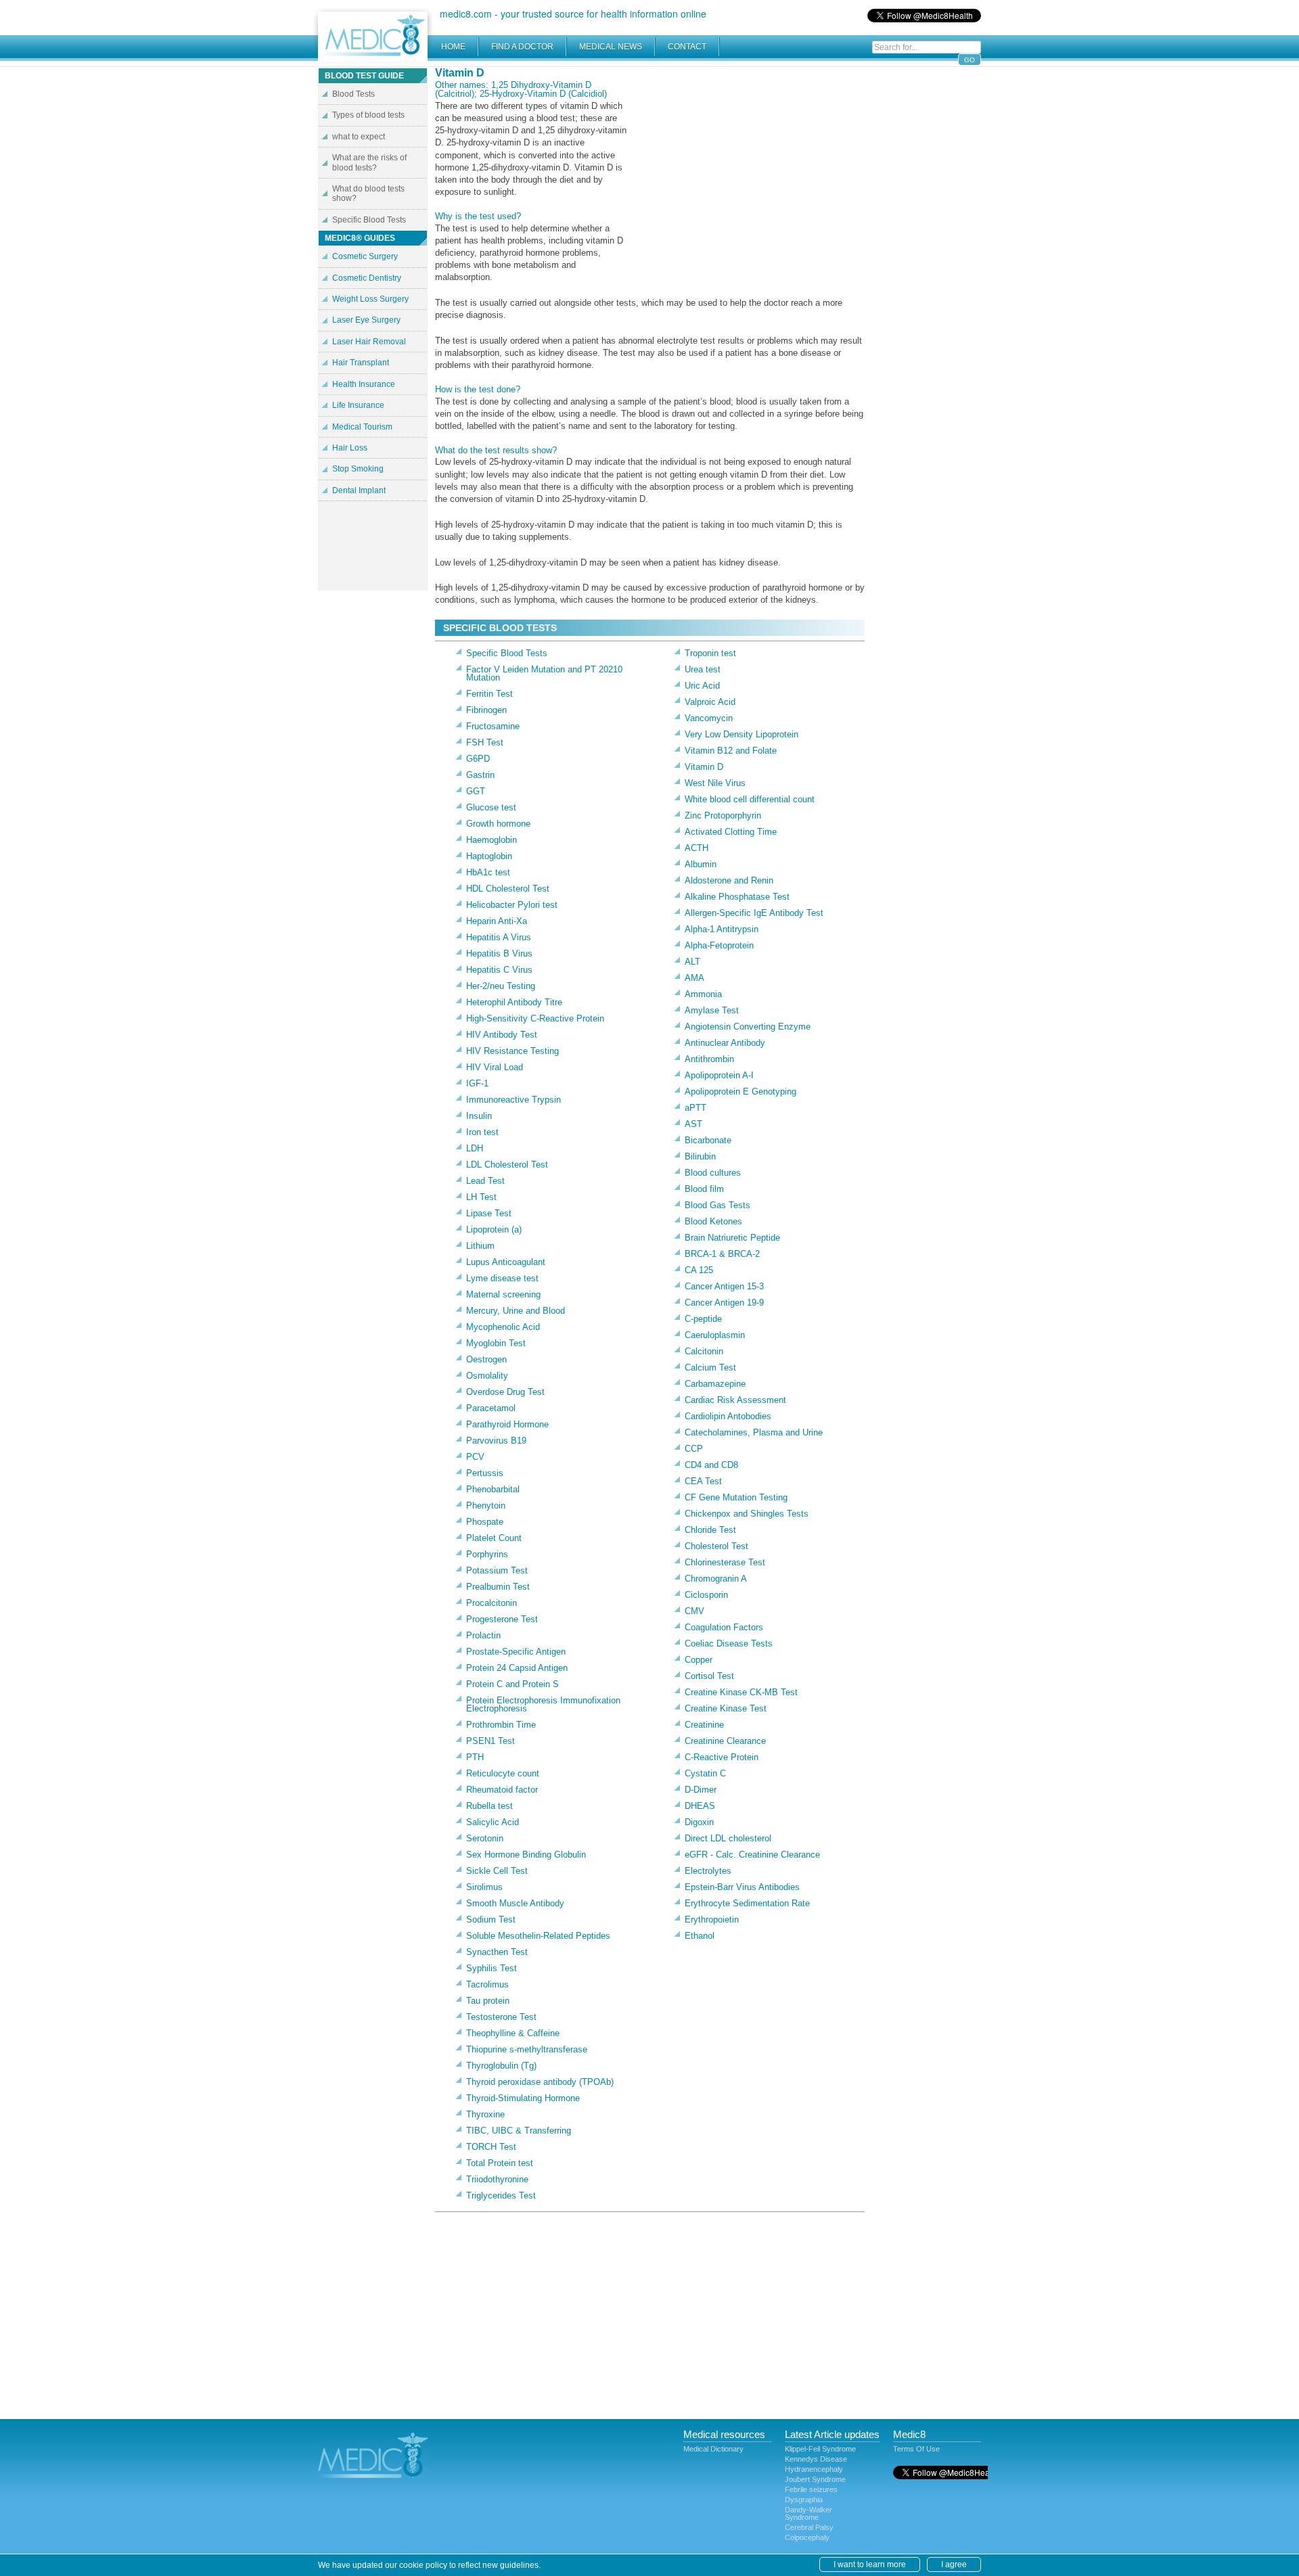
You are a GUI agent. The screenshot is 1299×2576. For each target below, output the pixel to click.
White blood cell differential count (750, 799)
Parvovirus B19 (496, 1441)
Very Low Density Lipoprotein (742, 734)
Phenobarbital (493, 1489)
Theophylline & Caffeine (513, 2033)
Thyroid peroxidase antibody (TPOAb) (540, 2082)
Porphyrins (487, 1554)
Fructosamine (493, 726)
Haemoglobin (492, 840)
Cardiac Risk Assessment (735, 1400)
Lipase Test (489, 1213)
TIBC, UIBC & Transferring (519, 2131)
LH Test (481, 1197)
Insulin (479, 1116)
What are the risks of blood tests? (369, 162)
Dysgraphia (804, 2500)
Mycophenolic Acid (503, 1327)
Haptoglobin (489, 856)
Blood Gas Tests (717, 1205)
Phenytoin (486, 1505)
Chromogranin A (716, 1579)
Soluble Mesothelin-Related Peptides (538, 1936)
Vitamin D (704, 767)
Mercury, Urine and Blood (516, 1311)
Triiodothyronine (497, 2179)
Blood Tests (354, 94)
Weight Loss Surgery (370, 299)
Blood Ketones (713, 1221)
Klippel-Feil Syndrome (820, 2449)
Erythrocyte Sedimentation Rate (747, 1903)
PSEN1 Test (491, 1741)
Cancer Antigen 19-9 (724, 1303)
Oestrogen (486, 1359)
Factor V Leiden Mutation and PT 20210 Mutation (544, 673)
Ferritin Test (489, 694)
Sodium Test (491, 1919)
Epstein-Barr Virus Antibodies (742, 1887)
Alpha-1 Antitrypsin (722, 929)
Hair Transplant (361, 363)
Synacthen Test (497, 1952)
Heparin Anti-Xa (497, 921)
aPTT (696, 1108)
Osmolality (487, 1376)
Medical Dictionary (713, 2449)
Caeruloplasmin (715, 1335)
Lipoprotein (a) (494, 1229)
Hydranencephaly (814, 2469)
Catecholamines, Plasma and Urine (754, 1432)
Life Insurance (358, 405)
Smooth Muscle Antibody (515, 1903)
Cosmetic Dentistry (367, 278)
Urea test (703, 669)
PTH (475, 1757)
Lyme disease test (502, 1278)
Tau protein (488, 2001)
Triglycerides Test (501, 2195)
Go (970, 60)
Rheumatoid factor (502, 1790)
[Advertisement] (751, 162)
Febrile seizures (811, 2489)
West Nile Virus (715, 783)
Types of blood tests (368, 115)
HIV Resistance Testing (512, 1051)
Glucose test (491, 807)
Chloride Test (710, 1530)
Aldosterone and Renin (729, 880)
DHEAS (700, 1806)
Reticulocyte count (503, 1773)
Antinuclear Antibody (725, 1043)
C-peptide (703, 1319)
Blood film (704, 1189)
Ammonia (703, 994)
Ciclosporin (706, 1595)
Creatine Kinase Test (726, 1708)
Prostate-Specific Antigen (516, 1652)
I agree (954, 2564)
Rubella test (489, 1806)
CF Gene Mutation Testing (736, 1497)
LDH (475, 1148)
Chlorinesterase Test (725, 1562)
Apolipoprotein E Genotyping (740, 1091)
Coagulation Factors (724, 1627)
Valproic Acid (710, 702)
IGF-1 (477, 1083)
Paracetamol (491, 1408)
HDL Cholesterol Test (508, 889)
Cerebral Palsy (809, 2527)
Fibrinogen (486, 710)
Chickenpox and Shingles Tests (747, 1514)
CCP (694, 1449)
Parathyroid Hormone (507, 1424)
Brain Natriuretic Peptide (732, 1238)
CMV (694, 1611)
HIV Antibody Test (502, 1035)
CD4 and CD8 (711, 1465)
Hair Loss (350, 448)
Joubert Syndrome (815, 2479)
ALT (692, 962)
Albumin (701, 864)
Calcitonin (704, 1351)
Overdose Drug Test (505, 1392)
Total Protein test (500, 2163)
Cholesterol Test (716, 1546)
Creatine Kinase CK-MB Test (741, 1692)
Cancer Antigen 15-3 (724, 1286)
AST (693, 1124)
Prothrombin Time (501, 1725)
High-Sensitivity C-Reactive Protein (535, 1018)
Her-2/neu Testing (501, 986)
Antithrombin (709, 1059)
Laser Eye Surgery (366, 320)
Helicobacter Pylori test (512, 905)
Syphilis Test (492, 1968)
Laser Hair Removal (369, 342)
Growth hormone (498, 824)
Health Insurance (364, 384)
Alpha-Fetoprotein (719, 945)
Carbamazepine (715, 1384)
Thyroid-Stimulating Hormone (523, 2098)
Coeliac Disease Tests (729, 1643)
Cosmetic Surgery (365, 256)
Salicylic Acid (493, 1822)
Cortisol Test (709, 1676)
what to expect (359, 137)
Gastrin (480, 775)
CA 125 (699, 1270)
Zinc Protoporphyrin (723, 815)
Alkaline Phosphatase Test (737, 897)
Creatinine (704, 1725)
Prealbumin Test (498, 1587)
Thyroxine (485, 2114)
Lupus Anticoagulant (506, 1262)
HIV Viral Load (495, 1067)
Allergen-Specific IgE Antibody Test (754, 913)
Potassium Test (497, 1570)
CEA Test (703, 1481)
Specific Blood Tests (507, 653)
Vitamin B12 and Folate (731, 751)
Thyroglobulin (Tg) (501, 2066)
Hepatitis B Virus (499, 953)
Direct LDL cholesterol (728, 1838)
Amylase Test (712, 1010)
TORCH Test (491, 2147)
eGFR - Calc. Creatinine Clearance (752, 1855)
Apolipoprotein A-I (719, 1075)
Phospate (485, 1522)
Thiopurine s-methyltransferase (527, 2049)
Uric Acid (702, 686)
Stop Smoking (358, 469)
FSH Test (485, 742)
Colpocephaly (807, 2537)
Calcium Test (710, 1367)
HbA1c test (488, 872)
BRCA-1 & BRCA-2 (722, 1254)
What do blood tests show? (368, 193)
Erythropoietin (712, 1919)
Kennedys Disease (816, 2459)
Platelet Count (494, 1538)
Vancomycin (709, 718)
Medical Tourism (362, 427)
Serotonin (485, 1838)
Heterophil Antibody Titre (514, 1002)
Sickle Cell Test (497, 1871)
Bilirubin (700, 1156)
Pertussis (485, 1473)
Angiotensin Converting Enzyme (748, 1027)
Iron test (482, 1132)
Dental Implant (359, 490)
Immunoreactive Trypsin (514, 1100)
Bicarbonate (708, 1140)
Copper (699, 1660)
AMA (694, 978)
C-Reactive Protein (722, 1757)
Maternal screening (503, 1294)
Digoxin (699, 1822)
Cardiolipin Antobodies (728, 1416)
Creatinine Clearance (725, 1741)
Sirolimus (484, 1887)
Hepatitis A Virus (499, 937)
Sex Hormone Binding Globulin (526, 1855)
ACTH (697, 848)
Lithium (480, 1246)
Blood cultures (713, 1173)
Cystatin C (705, 1773)
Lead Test (485, 1181)
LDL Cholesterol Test (507, 1165)
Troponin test (710, 653)
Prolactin (483, 1635)
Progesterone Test (502, 1619)
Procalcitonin (492, 1603)
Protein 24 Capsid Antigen (517, 1668)
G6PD (478, 759)
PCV (475, 1457)
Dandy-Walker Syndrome (808, 2513)
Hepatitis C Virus (499, 970)
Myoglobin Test (496, 1343)
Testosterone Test (501, 2017)
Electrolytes (708, 1871)
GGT (476, 791)
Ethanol (700, 1936)
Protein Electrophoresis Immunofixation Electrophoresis (543, 1704)
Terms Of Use (916, 2449)
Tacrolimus (487, 1984)
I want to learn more (870, 2564)
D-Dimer (701, 1790)
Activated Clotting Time (731, 832)
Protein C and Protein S (512, 1684)
